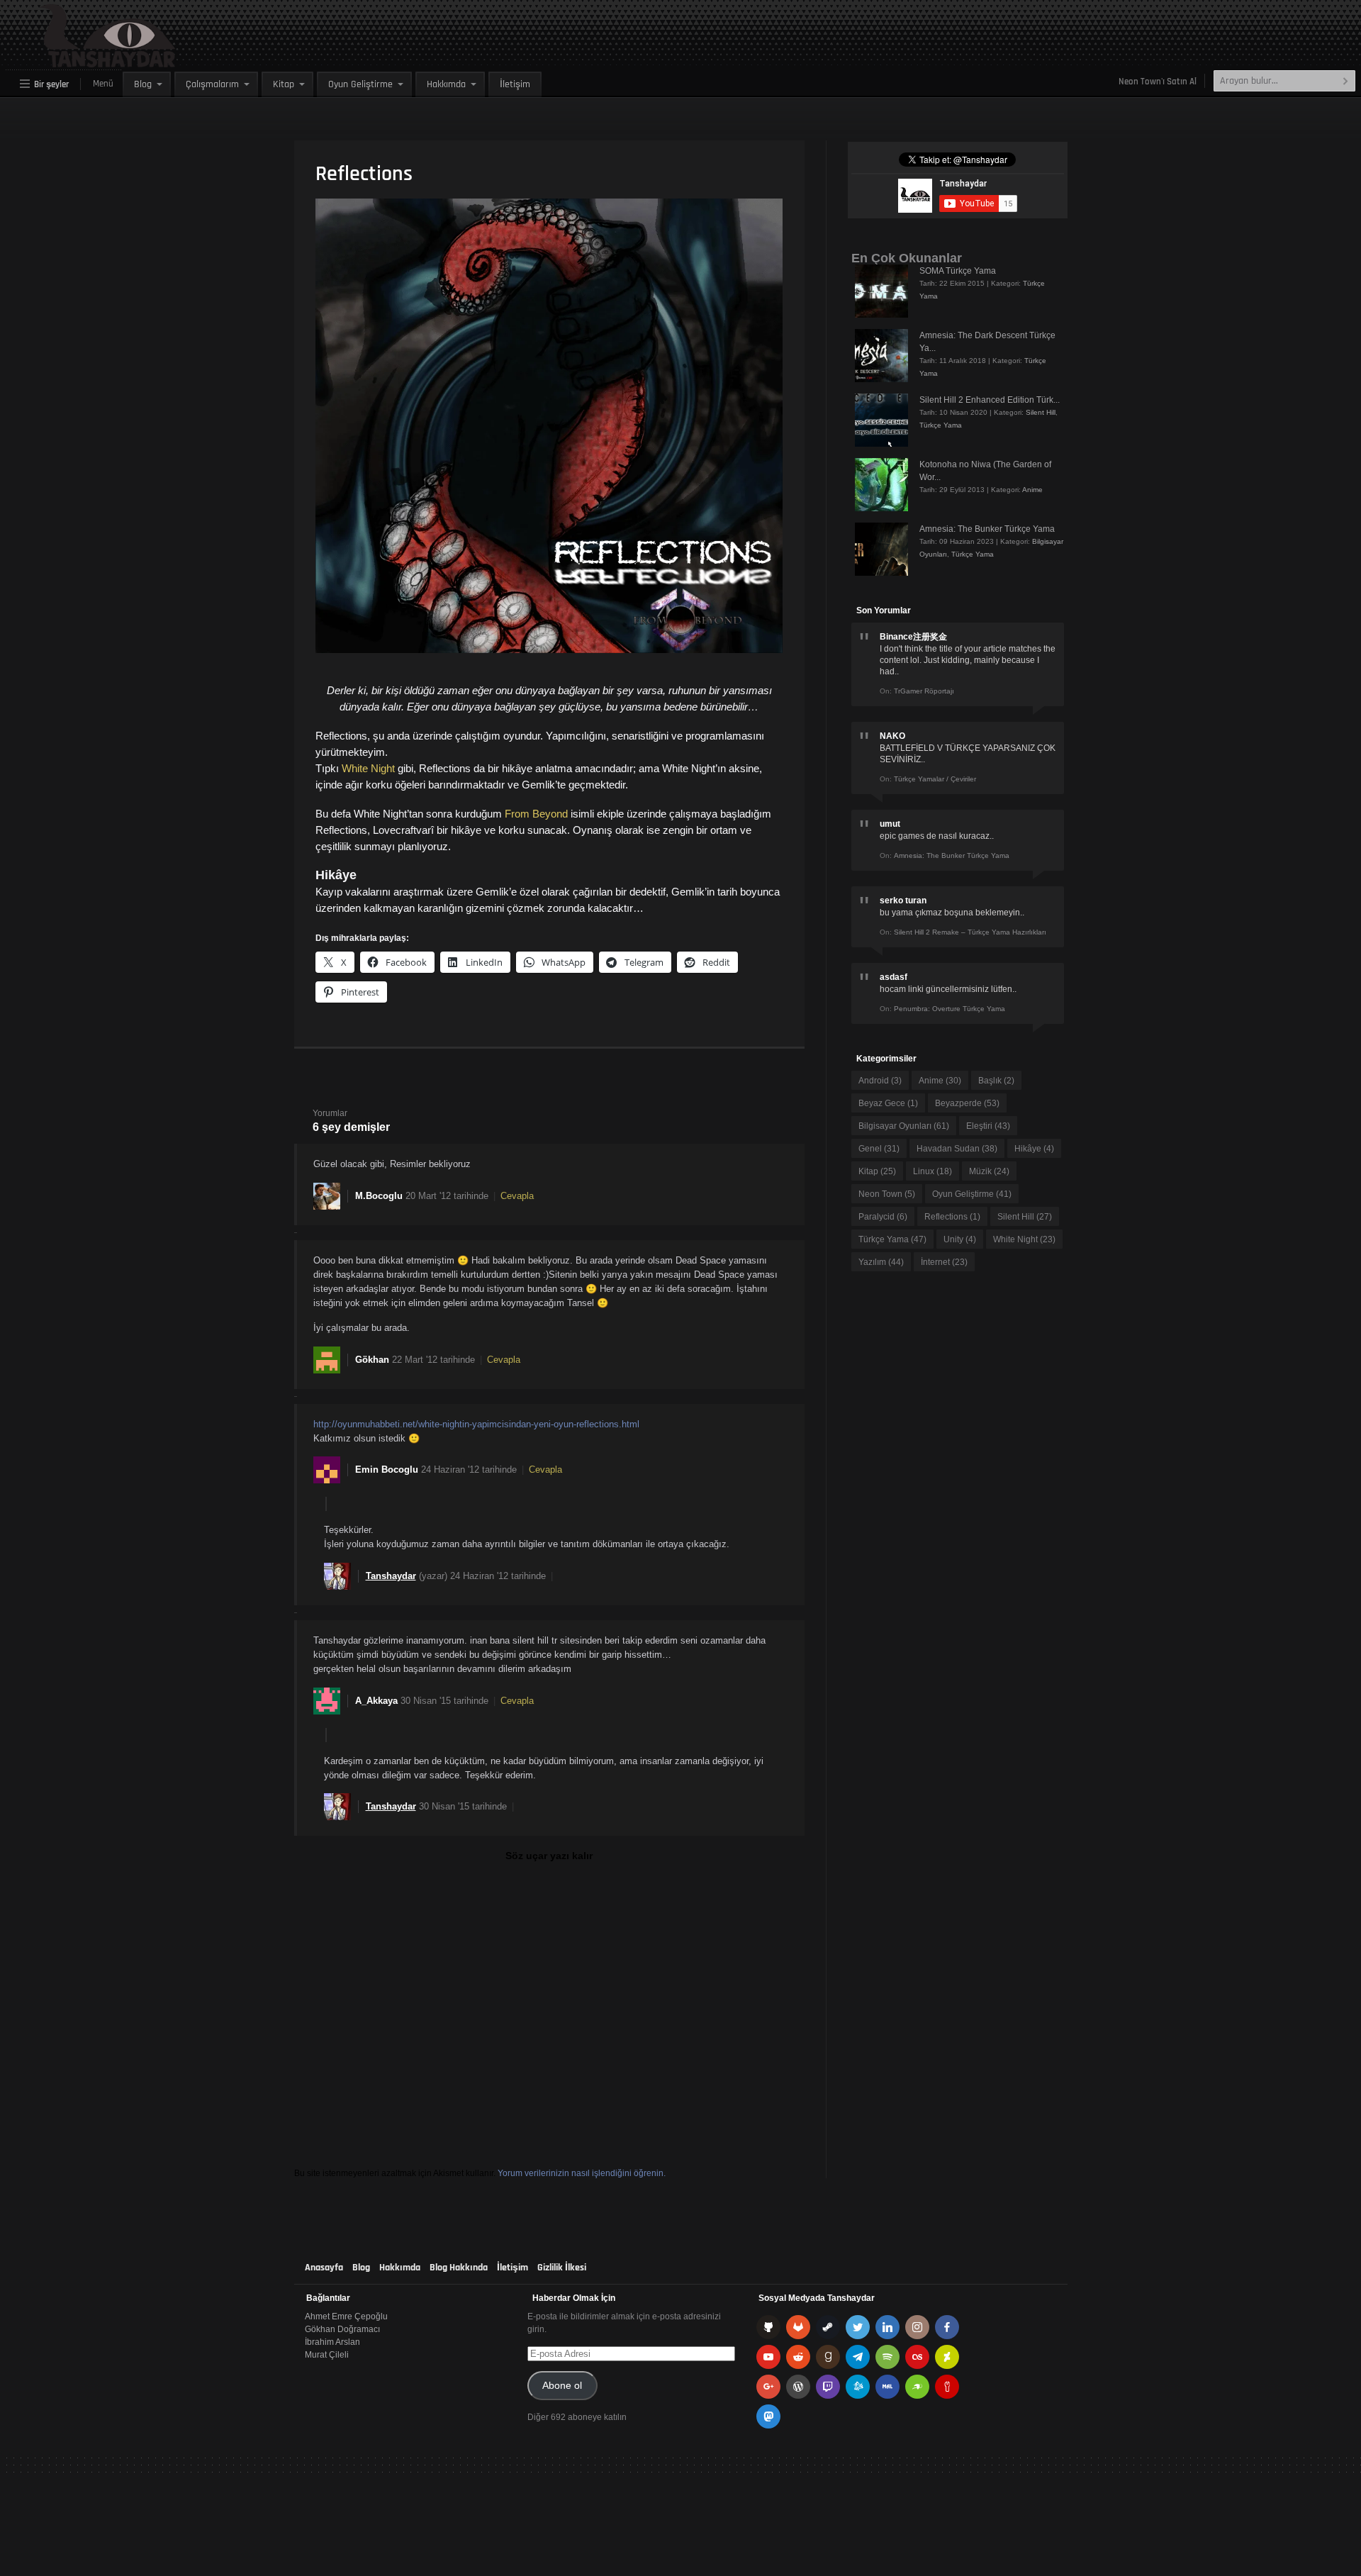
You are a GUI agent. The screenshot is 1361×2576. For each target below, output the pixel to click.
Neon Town (887, 1194)
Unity (960, 1239)
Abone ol (562, 2386)
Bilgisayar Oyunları (904, 1126)
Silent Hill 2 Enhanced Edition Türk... (990, 400)
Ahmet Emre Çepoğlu (346, 2316)
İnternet (944, 1262)
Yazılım (881, 1262)
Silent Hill (1041, 412)
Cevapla (517, 1196)
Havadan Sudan (957, 1149)
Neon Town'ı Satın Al (1158, 82)
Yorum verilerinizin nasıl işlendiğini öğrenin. (582, 2173)
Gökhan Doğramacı (342, 2329)
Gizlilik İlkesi (562, 2268)
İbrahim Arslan (332, 2342)
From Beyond (536, 814)
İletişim (515, 84)
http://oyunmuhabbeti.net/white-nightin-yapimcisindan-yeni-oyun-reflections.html (476, 1424)
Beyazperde (967, 1103)
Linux (932, 1171)
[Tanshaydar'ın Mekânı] (75, 61)
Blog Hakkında (459, 2268)
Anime (1032, 490)
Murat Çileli (327, 2355)
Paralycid (883, 1217)
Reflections (952, 1217)
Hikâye (1034, 1149)
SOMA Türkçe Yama (958, 271)
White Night (368, 768)
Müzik (989, 1171)
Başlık (996, 1081)
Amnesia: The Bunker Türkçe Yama (987, 529)
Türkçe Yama (941, 425)
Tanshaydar (391, 1576)
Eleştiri (988, 1126)
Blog (143, 84)
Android (880, 1081)
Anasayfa (324, 2268)
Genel (879, 1149)
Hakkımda (446, 84)
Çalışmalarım (212, 84)
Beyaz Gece (888, 1103)
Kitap (284, 84)
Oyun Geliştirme (360, 84)
